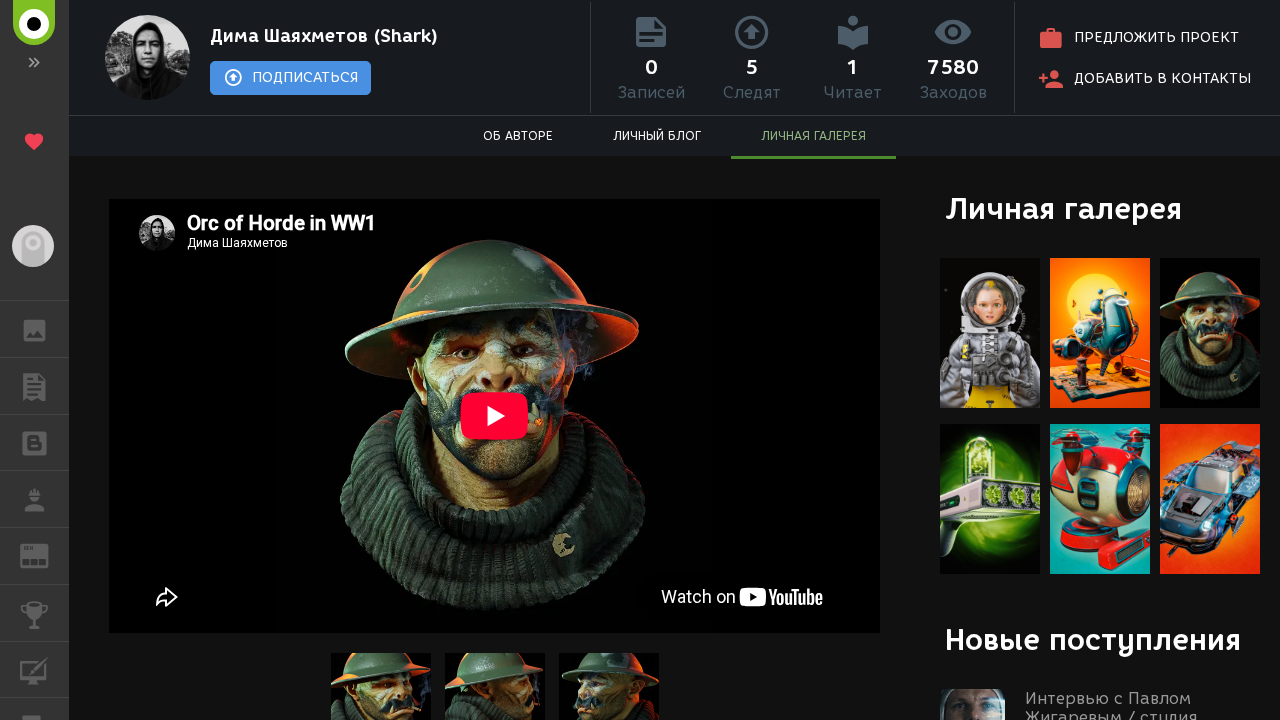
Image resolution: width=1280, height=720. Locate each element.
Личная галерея (1063, 208)
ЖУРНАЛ (46, 554)
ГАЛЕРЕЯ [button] (34, 329)
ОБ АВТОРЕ (518, 135)
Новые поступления (1093, 639)
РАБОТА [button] (34, 499)
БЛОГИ (34, 443)
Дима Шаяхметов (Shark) (324, 36)
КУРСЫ (34, 670)
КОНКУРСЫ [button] (34, 613)
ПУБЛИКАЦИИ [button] (34, 386)
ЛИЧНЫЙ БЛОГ (657, 135)
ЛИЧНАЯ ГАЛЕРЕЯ (813, 135)
